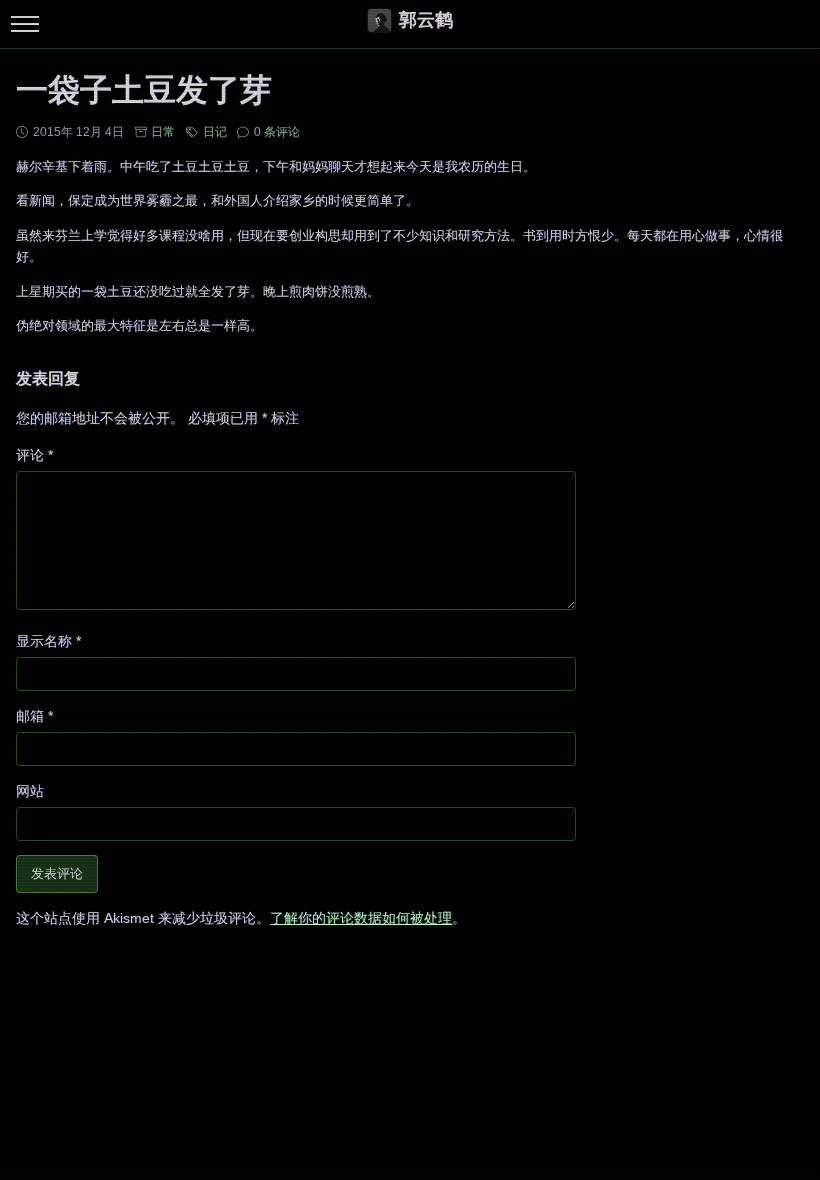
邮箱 (34, 716)
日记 (215, 132)
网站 (30, 791)
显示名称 (48, 641)
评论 (34, 455)
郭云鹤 (426, 20)
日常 (163, 132)
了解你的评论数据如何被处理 (361, 918)
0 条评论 (277, 132)
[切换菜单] (24, 24)
